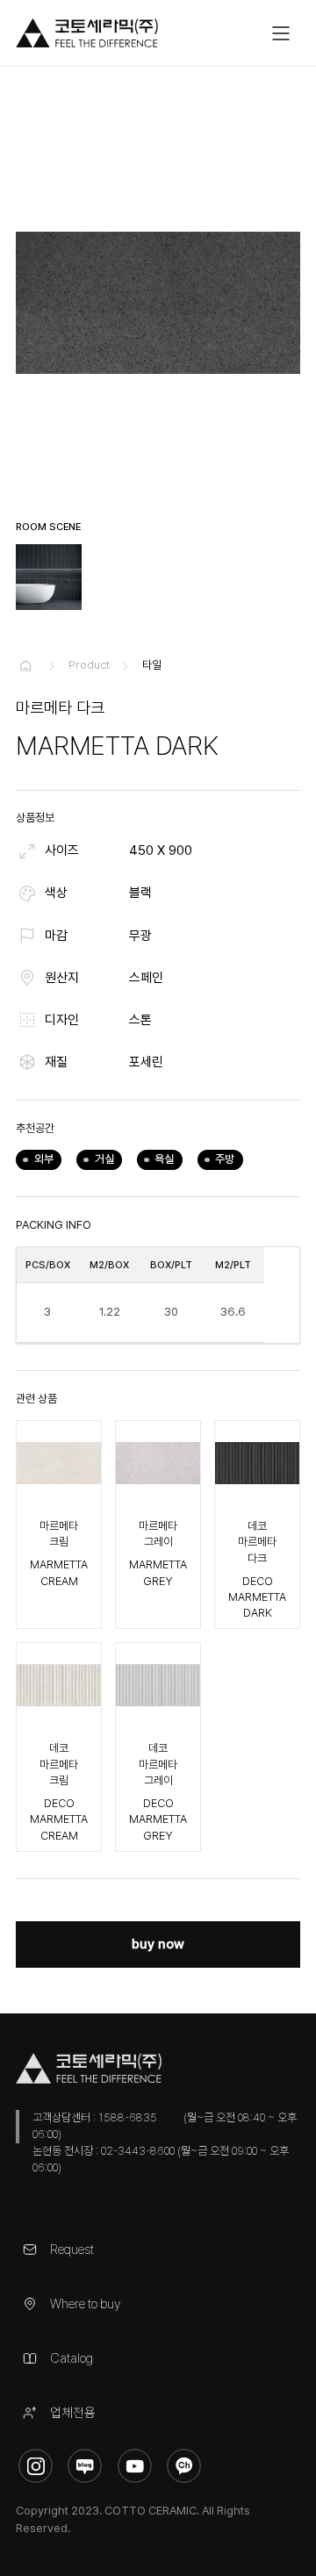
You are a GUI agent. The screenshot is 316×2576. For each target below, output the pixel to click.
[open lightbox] (49, 577)
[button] (282, 33)
